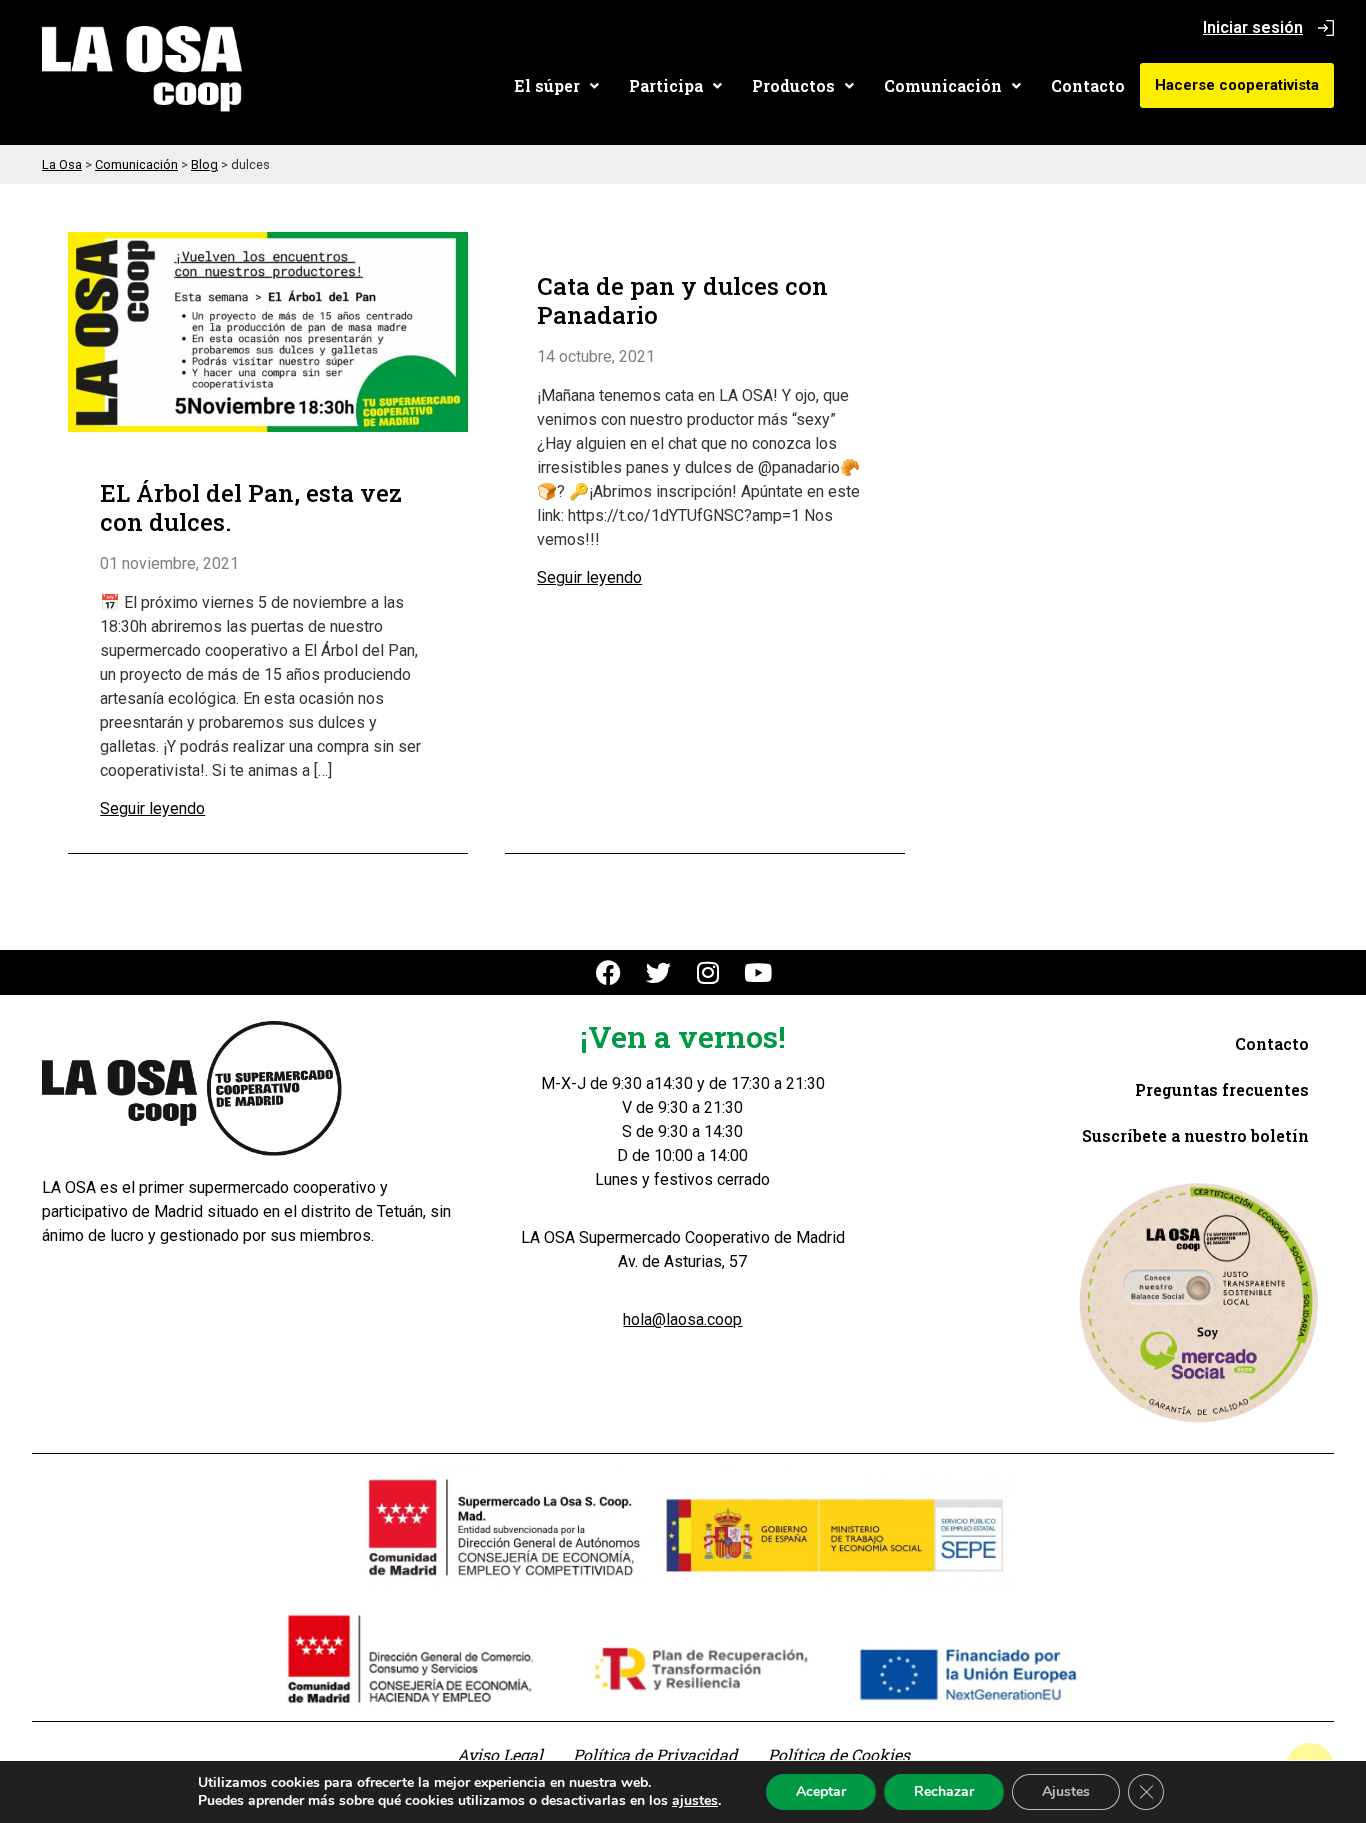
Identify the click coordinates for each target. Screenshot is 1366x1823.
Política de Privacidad (655, 1754)
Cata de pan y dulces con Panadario (682, 301)
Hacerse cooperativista (1237, 85)
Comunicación (943, 85)
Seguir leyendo (152, 808)
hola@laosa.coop (682, 1319)
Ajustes (1066, 1791)
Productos (793, 85)
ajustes (695, 1801)
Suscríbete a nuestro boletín (1195, 1135)
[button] (556, 86)
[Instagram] (708, 972)
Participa (666, 85)
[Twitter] (658, 972)
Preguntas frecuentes (1222, 1089)
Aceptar (821, 1791)
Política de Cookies (839, 1754)
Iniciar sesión (1253, 27)
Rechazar (944, 1791)
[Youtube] (758, 972)
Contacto (1088, 85)
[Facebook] (608, 972)
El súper (547, 85)
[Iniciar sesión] (1326, 28)
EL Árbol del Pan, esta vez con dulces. (251, 508)
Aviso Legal (500, 1754)
